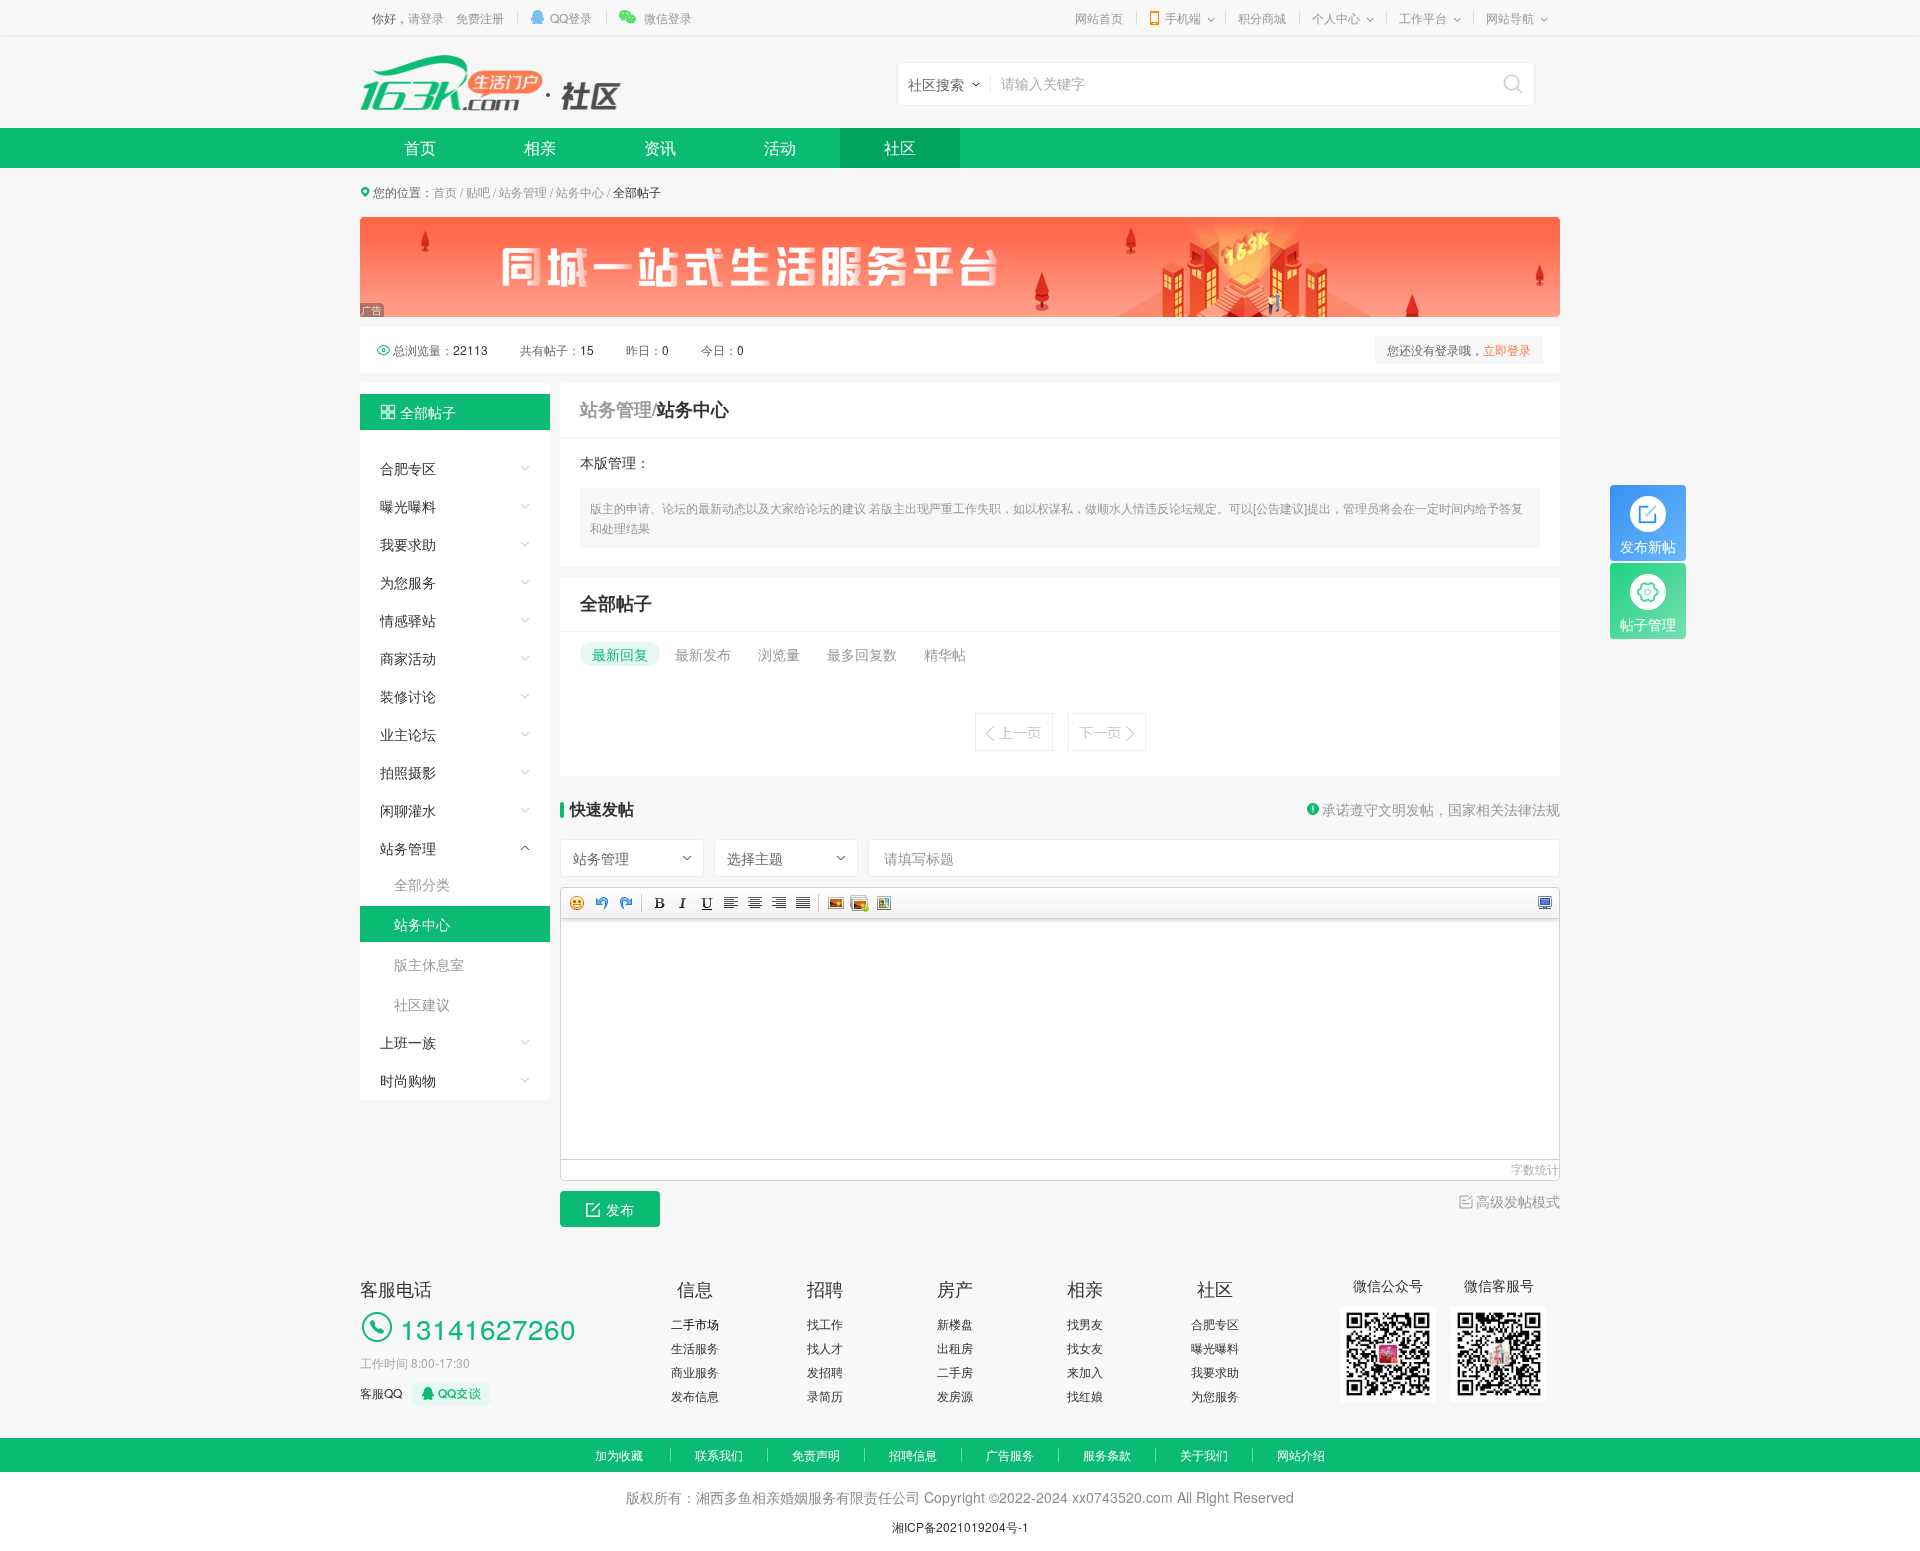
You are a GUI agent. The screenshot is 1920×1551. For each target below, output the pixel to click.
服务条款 (1107, 1454)
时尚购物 (408, 1080)
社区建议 (422, 1004)
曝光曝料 (408, 506)
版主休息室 (429, 964)
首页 (420, 147)
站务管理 (523, 191)
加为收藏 (619, 1454)
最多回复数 (862, 654)
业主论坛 (408, 734)
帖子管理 (1648, 624)
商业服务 (695, 1371)
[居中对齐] (754, 903)
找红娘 (1085, 1395)
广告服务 (1010, 1454)
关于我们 (1204, 1454)
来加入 (1085, 1371)
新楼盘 (955, 1323)
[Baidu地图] (883, 903)
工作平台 (1423, 17)
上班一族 (408, 1042)
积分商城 (1262, 17)
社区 (900, 147)
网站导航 (1510, 17)
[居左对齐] (730, 903)
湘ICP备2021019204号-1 (960, 1526)
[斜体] (682, 903)
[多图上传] (859, 903)
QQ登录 (571, 17)
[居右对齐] (778, 903)
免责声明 (816, 1454)
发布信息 (695, 1395)
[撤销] (601, 903)
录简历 (825, 1395)
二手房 (955, 1371)
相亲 (540, 147)
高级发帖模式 (1518, 1201)
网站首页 (1099, 17)
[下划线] (706, 903)
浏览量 (779, 654)
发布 (620, 1209)
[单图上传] (835, 903)
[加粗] (658, 903)
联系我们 (719, 1454)
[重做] (625, 903)
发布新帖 (1648, 546)
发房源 (955, 1395)
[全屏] (1544, 903)
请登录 (426, 17)
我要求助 (408, 544)
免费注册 (480, 17)
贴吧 (478, 191)
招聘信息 (913, 1454)
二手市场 (695, 1323)
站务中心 (580, 191)
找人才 (825, 1347)
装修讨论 (408, 696)
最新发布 (703, 654)
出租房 (955, 1347)
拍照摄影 (408, 772)
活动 (780, 147)
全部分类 (422, 884)
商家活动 (408, 658)
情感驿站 (408, 620)
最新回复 (620, 654)
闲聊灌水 (408, 810)
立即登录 (1507, 349)
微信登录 (668, 17)
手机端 (1183, 17)
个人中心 (1336, 17)
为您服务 (408, 582)
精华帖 (945, 654)
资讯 (660, 147)
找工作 (825, 1323)
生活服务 (695, 1347)
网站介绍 (1301, 1454)
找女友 (1085, 1347)
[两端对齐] (802, 903)
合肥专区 (408, 468)
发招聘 (825, 1371)
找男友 (1085, 1323)
